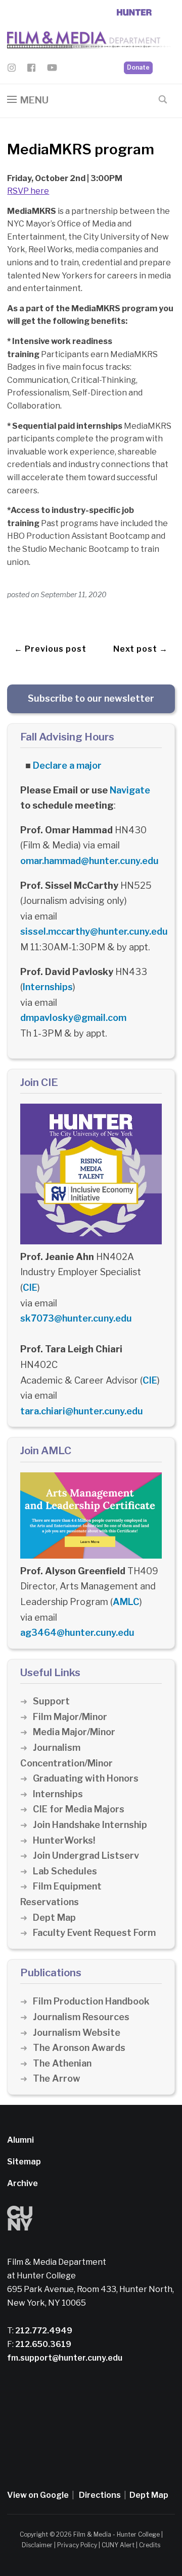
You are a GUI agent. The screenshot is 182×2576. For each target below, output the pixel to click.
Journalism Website (77, 2033)
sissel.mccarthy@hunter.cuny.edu (94, 931)
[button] (28, 100)
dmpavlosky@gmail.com (73, 1018)
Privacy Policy (77, 2545)
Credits (150, 2545)
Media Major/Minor (74, 1732)
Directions (100, 2495)
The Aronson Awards (79, 2048)
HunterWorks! (64, 1840)
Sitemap (24, 2162)
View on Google (38, 2495)
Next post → (141, 649)
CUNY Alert (118, 2545)
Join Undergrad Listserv (86, 1855)
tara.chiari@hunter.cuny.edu (82, 1411)
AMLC (126, 1602)
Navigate (130, 790)
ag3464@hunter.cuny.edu (77, 1633)
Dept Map (54, 1917)
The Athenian (62, 2063)
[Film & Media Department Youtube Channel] (52, 69)
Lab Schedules (65, 1871)
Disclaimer (37, 2545)
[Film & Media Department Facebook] (31, 69)
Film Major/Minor (70, 1717)
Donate (138, 67)
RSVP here (28, 191)
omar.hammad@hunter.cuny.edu (89, 861)
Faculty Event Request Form (94, 1933)
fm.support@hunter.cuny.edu (65, 2358)
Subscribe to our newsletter (91, 698)
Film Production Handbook (91, 2001)
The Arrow (57, 2078)
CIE (30, 1287)
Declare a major (67, 765)
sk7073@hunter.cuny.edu (76, 1318)
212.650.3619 (42, 2344)
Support (51, 1701)
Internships (48, 987)
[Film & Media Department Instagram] (12, 69)
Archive (22, 2183)
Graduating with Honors (86, 1778)
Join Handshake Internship (90, 1825)
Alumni (20, 2140)
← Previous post (50, 649)
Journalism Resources (81, 2017)
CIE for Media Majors (79, 1809)
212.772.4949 (43, 2331)
